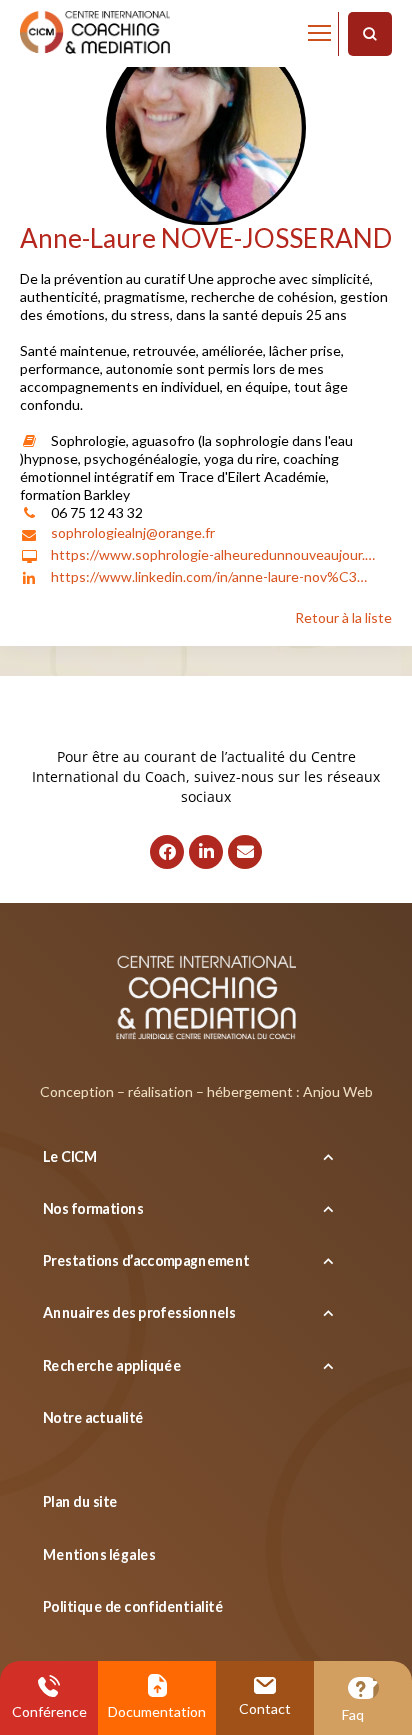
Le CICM (70, 1155)
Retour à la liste (343, 617)
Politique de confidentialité (133, 1606)
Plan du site (80, 1501)
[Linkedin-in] (206, 852)
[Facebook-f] (167, 852)
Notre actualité (93, 1417)
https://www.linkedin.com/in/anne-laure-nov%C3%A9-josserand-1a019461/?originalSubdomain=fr (214, 576)
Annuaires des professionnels (139, 1312)
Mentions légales (99, 1554)
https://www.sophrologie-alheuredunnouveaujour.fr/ (214, 554)
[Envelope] (245, 852)
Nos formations (93, 1208)
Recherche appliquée (112, 1364)
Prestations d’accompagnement (146, 1260)
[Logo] (95, 33)
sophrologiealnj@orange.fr (133, 532)
